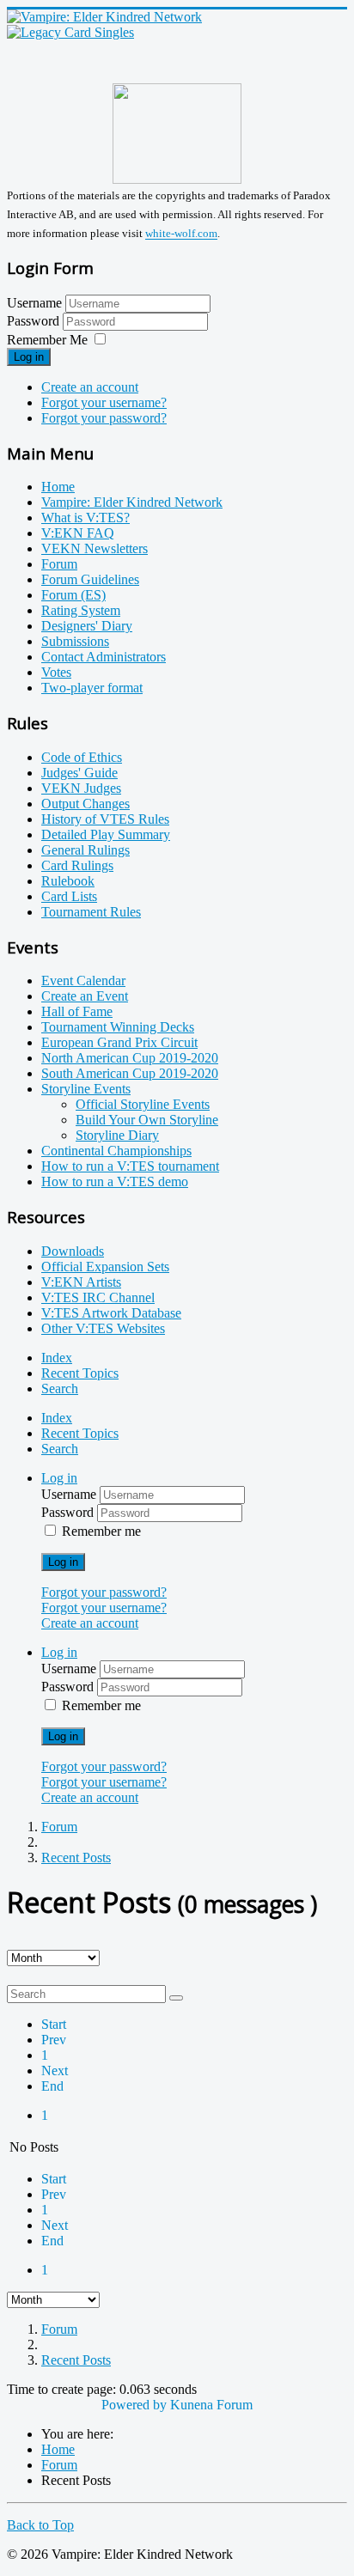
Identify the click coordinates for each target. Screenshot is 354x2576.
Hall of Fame (77, 1011)
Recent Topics (80, 1373)
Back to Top (40, 2525)
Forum (59, 564)
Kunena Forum (211, 2405)
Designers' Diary (87, 626)
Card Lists (69, 896)
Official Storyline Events (143, 1104)
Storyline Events (86, 1089)
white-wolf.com (181, 234)
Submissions (75, 641)
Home (58, 487)
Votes (56, 672)
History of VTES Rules (105, 819)
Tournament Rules (91, 912)
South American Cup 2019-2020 (130, 1073)
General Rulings (85, 850)
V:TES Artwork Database (111, 1313)
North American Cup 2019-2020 (130, 1058)
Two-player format (92, 688)
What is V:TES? (85, 518)
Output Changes (85, 804)
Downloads (73, 1251)
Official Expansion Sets (105, 1267)
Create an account (90, 387)
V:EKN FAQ (78, 533)
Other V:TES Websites (103, 1328)
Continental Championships (116, 1151)
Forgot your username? (104, 402)
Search (60, 1388)
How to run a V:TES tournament (130, 1166)
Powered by (134, 2405)
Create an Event (85, 996)
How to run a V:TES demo (115, 1181)
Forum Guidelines (90, 579)
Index (57, 1358)
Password (35, 321)
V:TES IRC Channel (98, 1297)
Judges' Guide (79, 773)
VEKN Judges (81, 788)
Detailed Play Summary (106, 834)
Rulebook (68, 881)
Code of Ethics (82, 757)
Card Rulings (77, 865)
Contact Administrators (104, 657)
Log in (29, 357)
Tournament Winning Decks (118, 1027)
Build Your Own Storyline (147, 1120)
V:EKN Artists (81, 1282)
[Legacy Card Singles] (70, 32)
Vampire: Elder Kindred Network (132, 502)
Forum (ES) (73, 595)
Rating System (81, 610)
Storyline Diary (117, 1135)
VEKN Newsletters (95, 548)
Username (34, 303)
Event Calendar (83, 980)
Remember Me (47, 340)
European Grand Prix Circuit (119, 1042)
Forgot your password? (104, 418)
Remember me (101, 1531)
